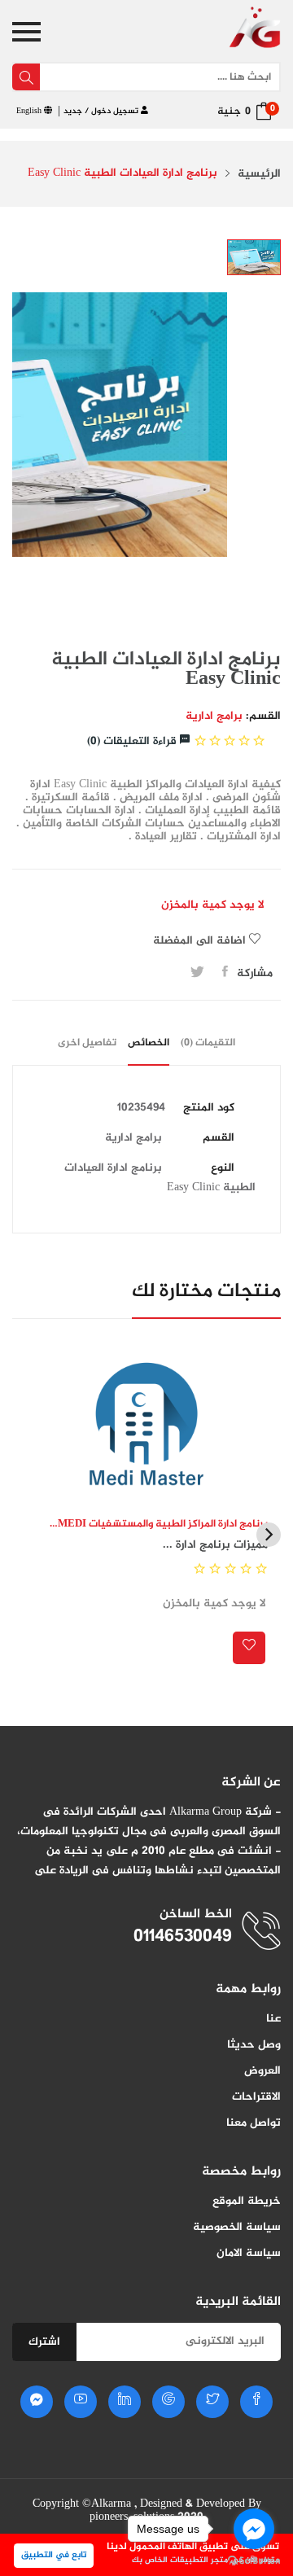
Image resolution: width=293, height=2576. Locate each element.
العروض (262, 2071)
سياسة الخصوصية (237, 2227)
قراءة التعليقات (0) (133, 741)
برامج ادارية (214, 716)
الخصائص (149, 1043)
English (30, 111)
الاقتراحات (256, 2097)
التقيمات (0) (208, 1043)
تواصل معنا (254, 2123)
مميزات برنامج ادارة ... (215, 1545)
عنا (273, 2019)
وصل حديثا (254, 2045)
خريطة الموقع (247, 2201)
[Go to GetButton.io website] (254, 2560)
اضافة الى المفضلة (201, 941)
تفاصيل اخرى (87, 1043)
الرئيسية (259, 174)
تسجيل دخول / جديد (102, 111)
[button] (269, 1535)
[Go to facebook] (254, 2529)
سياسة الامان (249, 2253)
